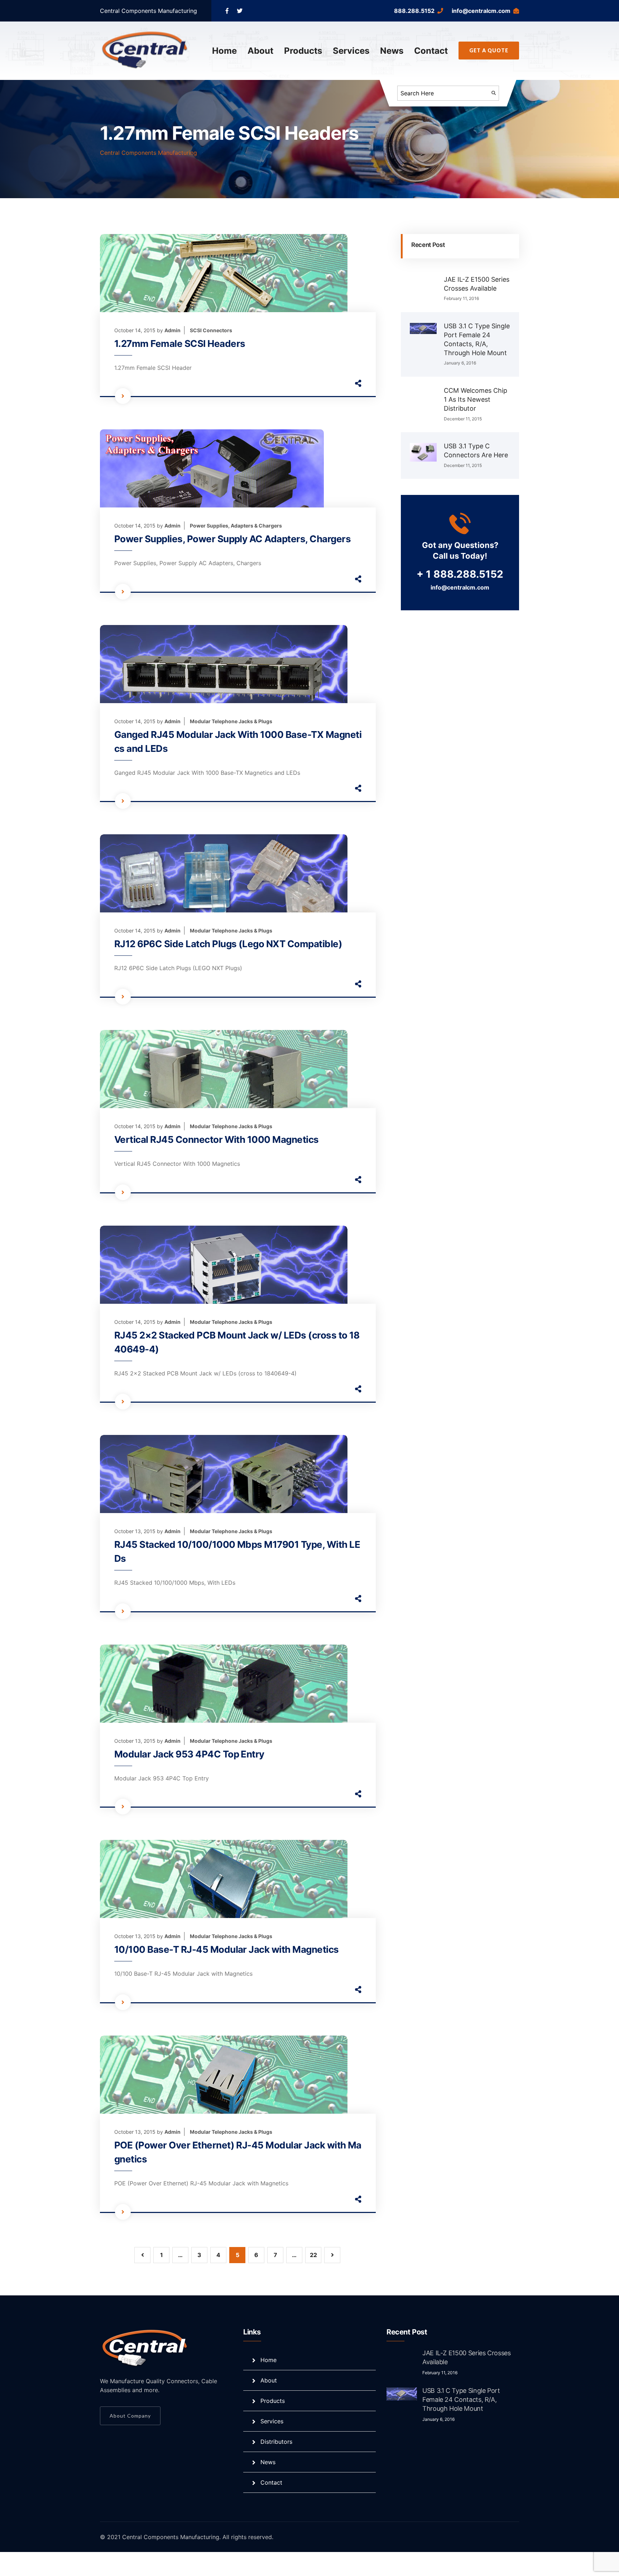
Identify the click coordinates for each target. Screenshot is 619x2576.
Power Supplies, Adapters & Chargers (236, 526)
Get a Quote (489, 50)
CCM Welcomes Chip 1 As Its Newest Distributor (476, 399)
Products (303, 51)
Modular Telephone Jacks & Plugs (231, 721)
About (260, 51)
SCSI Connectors (211, 330)
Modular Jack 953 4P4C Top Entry (189, 1754)
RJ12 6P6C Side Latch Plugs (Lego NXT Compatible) (228, 944)
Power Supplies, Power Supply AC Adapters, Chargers (232, 539)
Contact (431, 51)
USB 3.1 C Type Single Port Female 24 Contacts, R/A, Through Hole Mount (461, 2400)
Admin (172, 330)
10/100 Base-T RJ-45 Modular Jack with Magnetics (227, 1949)
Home (224, 51)
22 (313, 2255)
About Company (130, 2416)
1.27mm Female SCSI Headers (180, 344)
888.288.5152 (414, 11)
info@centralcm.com (481, 11)
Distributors (276, 2442)
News (392, 51)
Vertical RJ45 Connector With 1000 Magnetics (217, 1139)
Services (351, 51)
